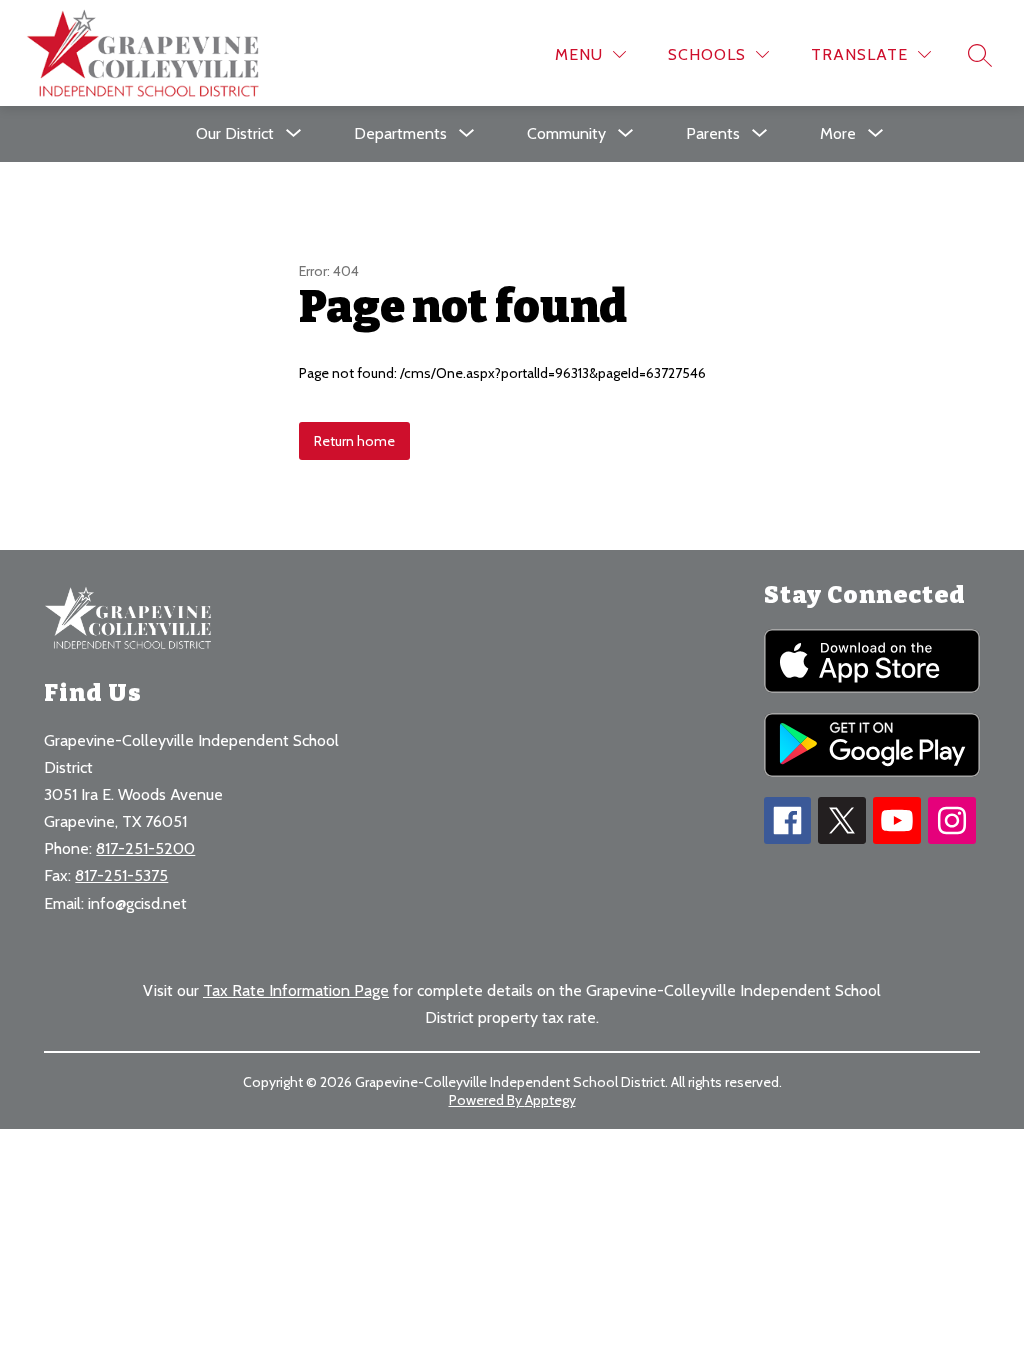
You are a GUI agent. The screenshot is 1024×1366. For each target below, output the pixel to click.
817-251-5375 (121, 875)
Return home (354, 441)
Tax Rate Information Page (296, 990)
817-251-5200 (145, 848)
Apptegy (550, 1100)
